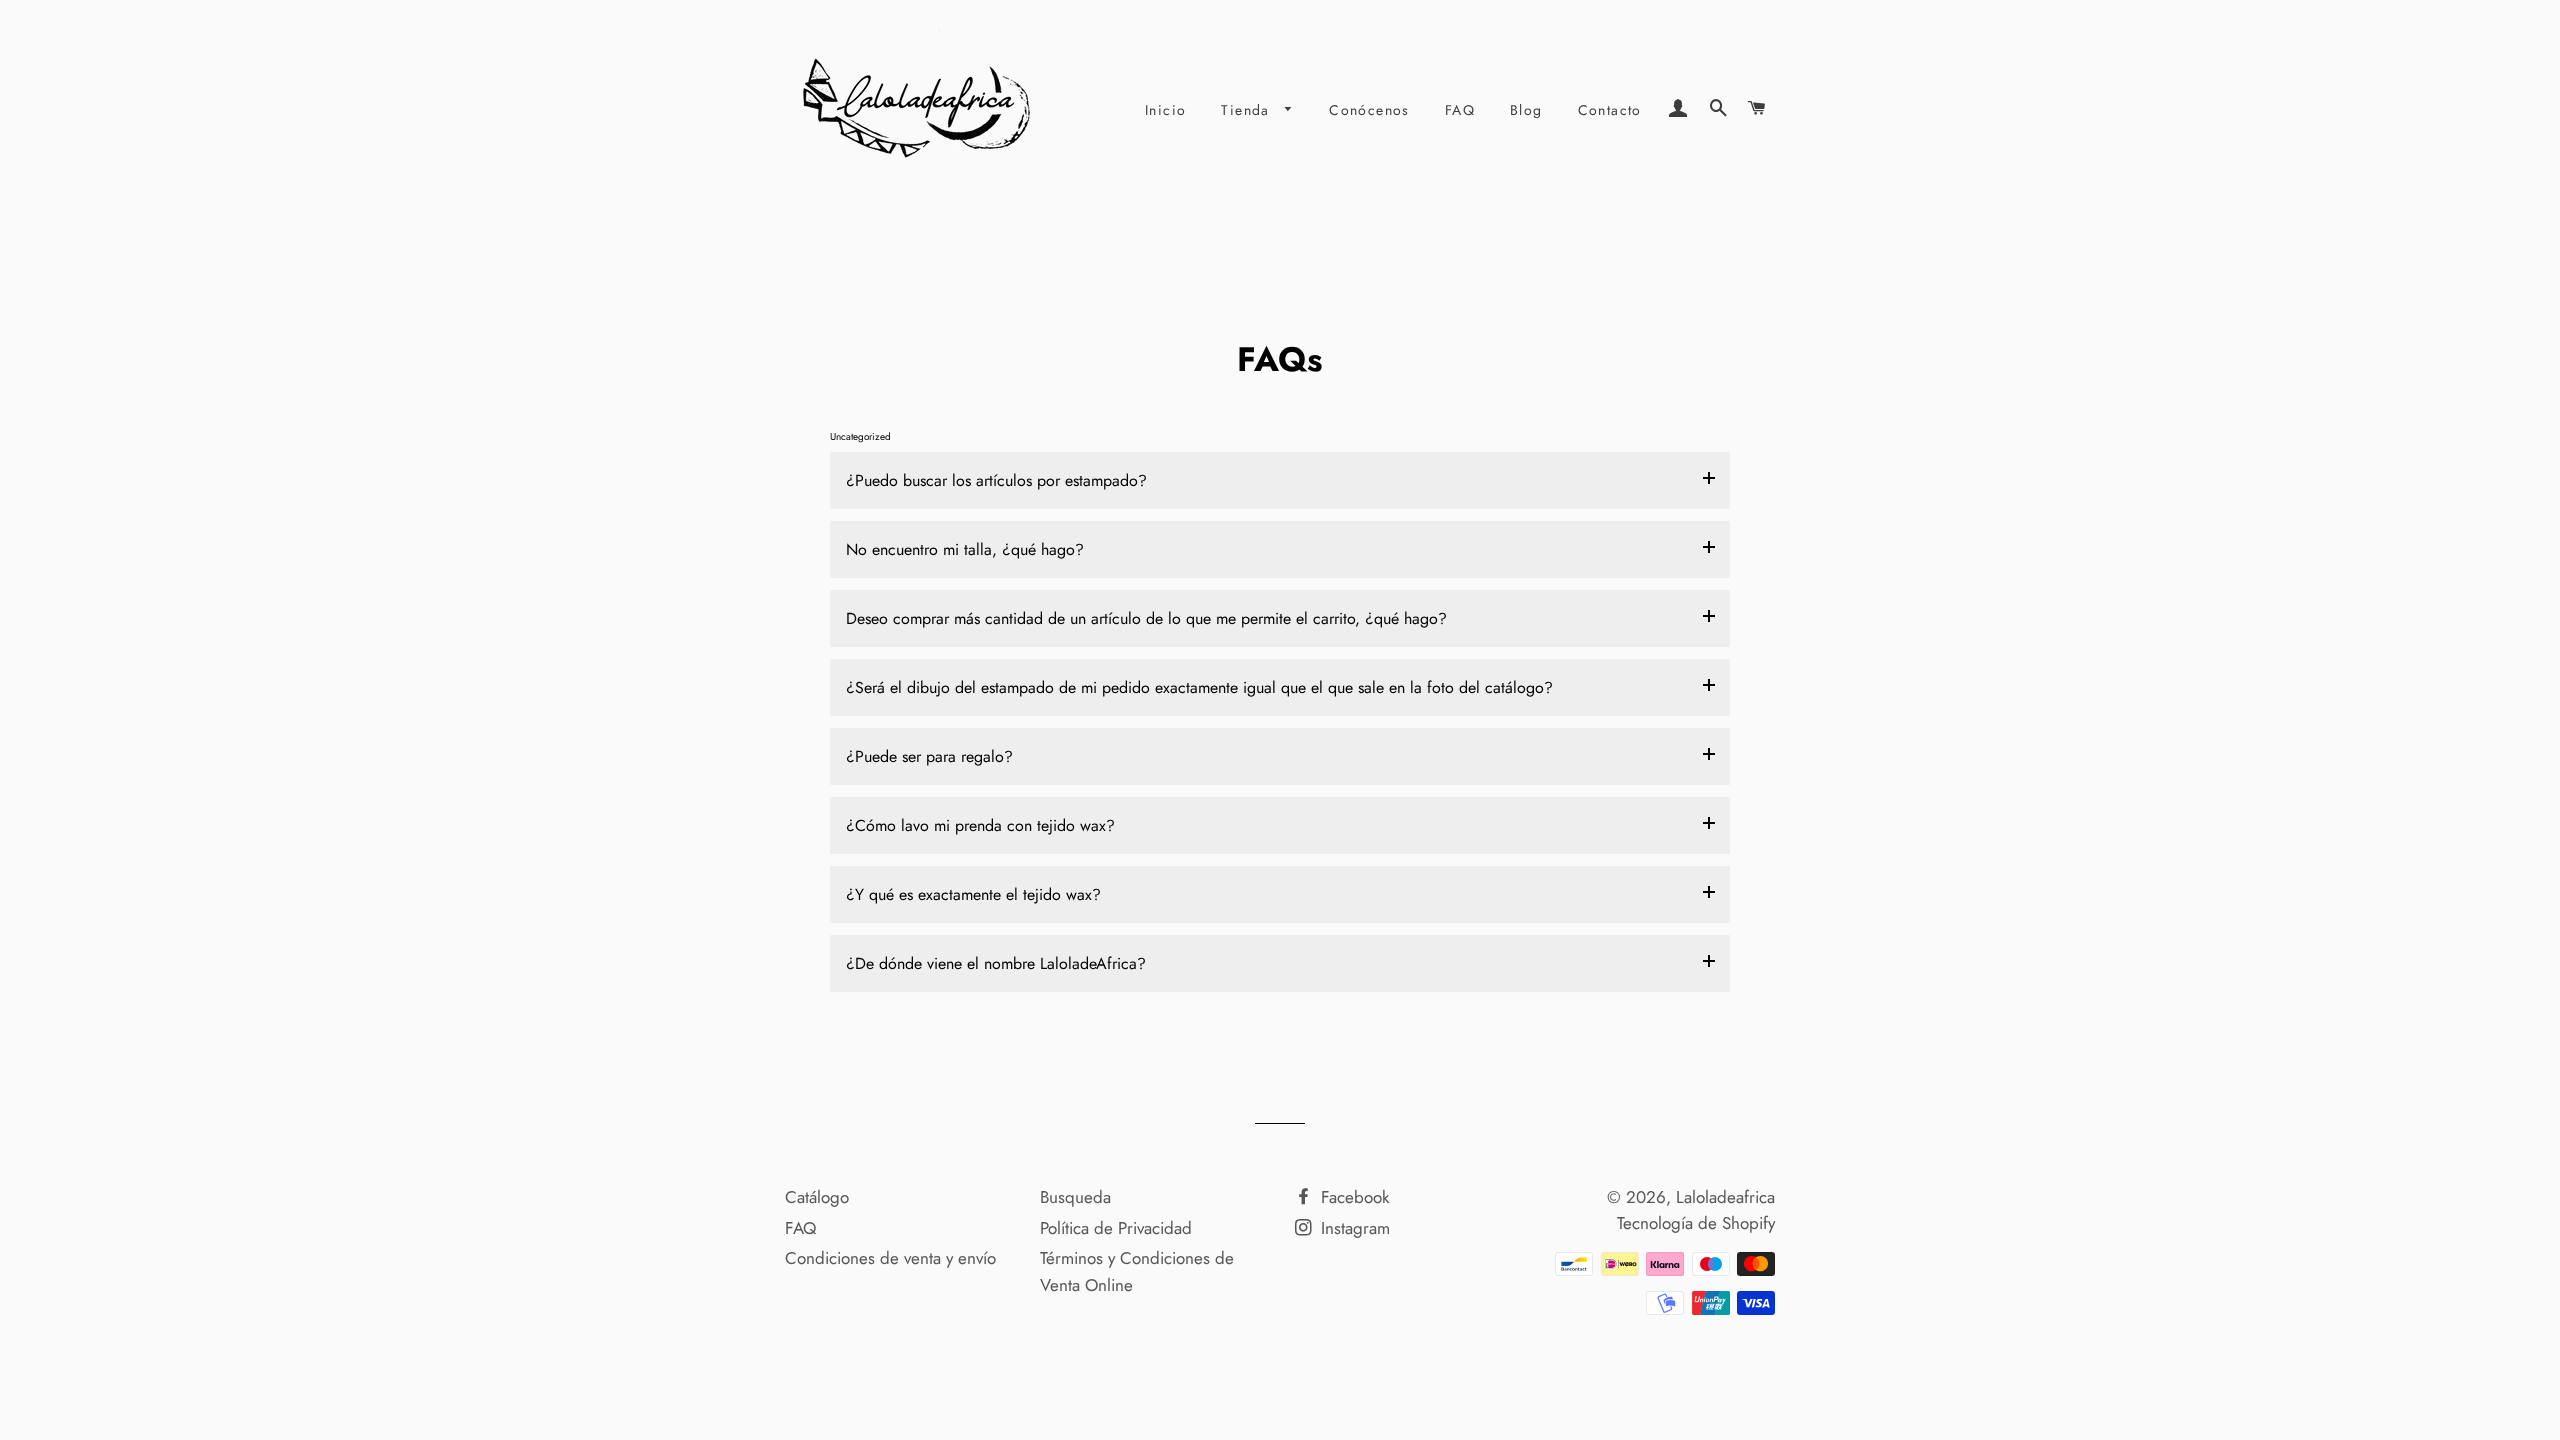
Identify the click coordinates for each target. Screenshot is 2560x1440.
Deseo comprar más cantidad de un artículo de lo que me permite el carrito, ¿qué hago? (1146, 618)
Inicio (1165, 110)
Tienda (1248, 110)
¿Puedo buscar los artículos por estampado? (996, 480)
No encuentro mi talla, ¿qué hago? (965, 549)
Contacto (1610, 110)
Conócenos (1369, 110)
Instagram (1353, 1228)
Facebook (1352, 1197)
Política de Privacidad (1116, 1228)
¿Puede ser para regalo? (929, 756)
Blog (1526, 110)
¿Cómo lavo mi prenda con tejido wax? (980, 825)
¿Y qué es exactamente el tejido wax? (973, 894)
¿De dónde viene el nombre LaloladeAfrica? (996, 963)
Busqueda (1075, 1197)
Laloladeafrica (1725, 1197)
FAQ (1460, 110)
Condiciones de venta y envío (890, 1258)
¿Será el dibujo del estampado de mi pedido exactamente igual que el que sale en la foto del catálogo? (1199, 687)
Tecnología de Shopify (1696, 1223)
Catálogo (817, 1197)
